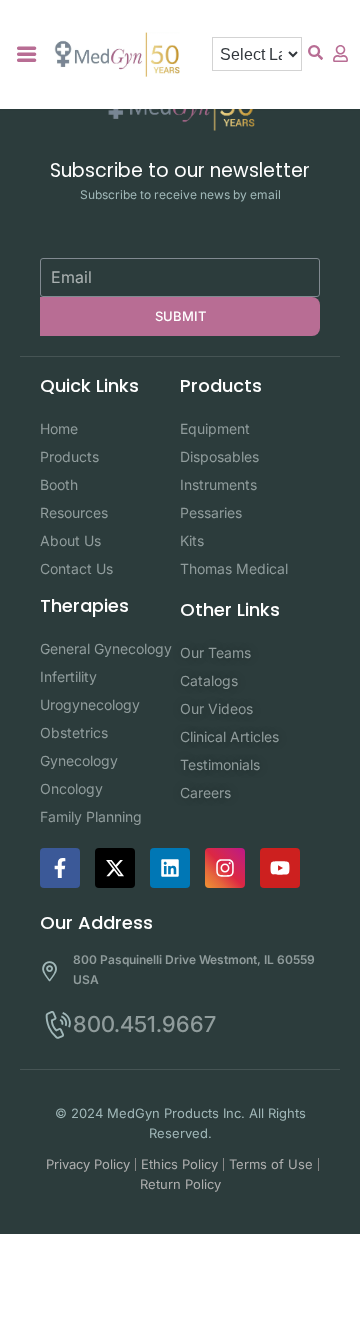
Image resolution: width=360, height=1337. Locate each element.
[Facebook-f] (60, 868)
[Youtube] (280, 868)
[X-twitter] (115, 868)
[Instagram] (225, 868)
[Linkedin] (170, 868)
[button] (27, 54)
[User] (340, 53)
